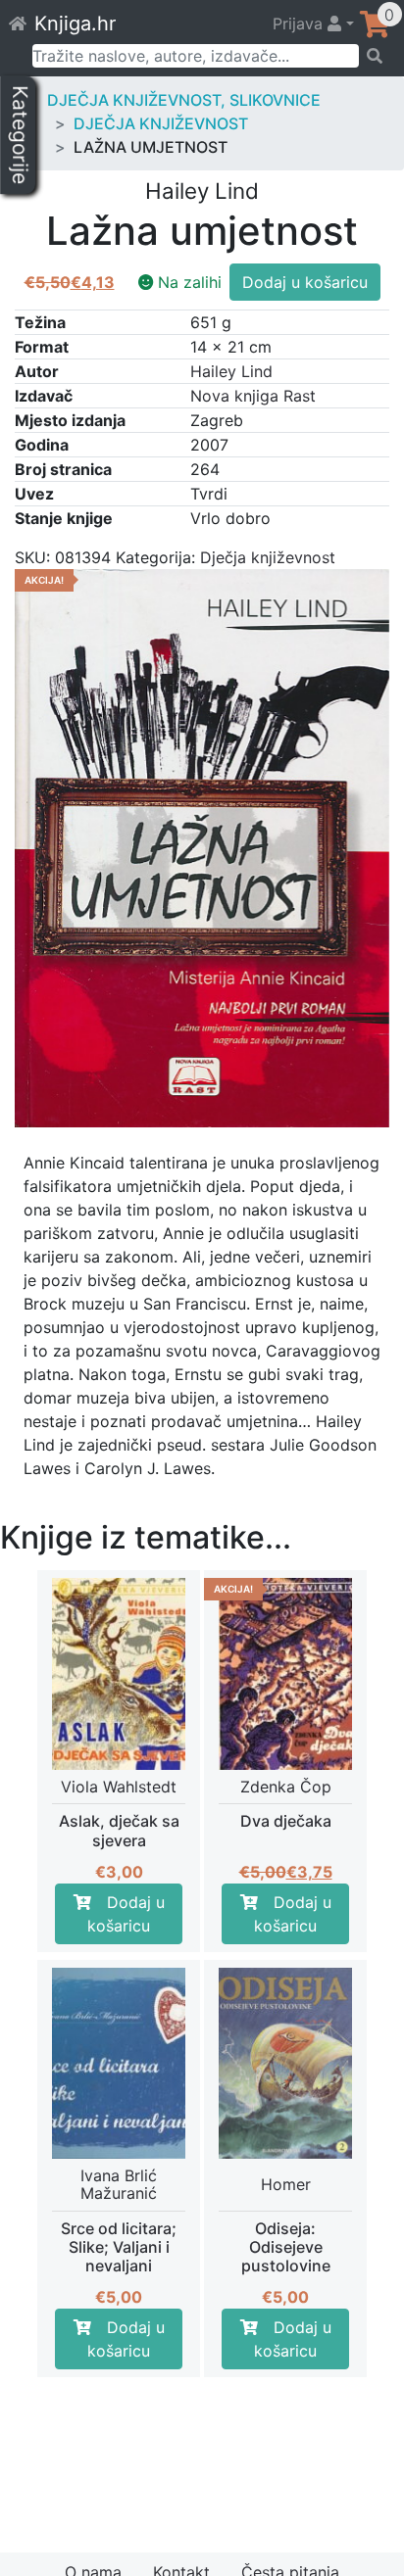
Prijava (300, 24)
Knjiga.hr (75, 24)
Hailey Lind (231, 371)
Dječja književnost (161, 123)
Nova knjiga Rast (253, 396)
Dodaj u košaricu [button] (126, 1914)
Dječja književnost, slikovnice (184, 100)
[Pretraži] (375, 56)
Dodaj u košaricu (305, 282)
